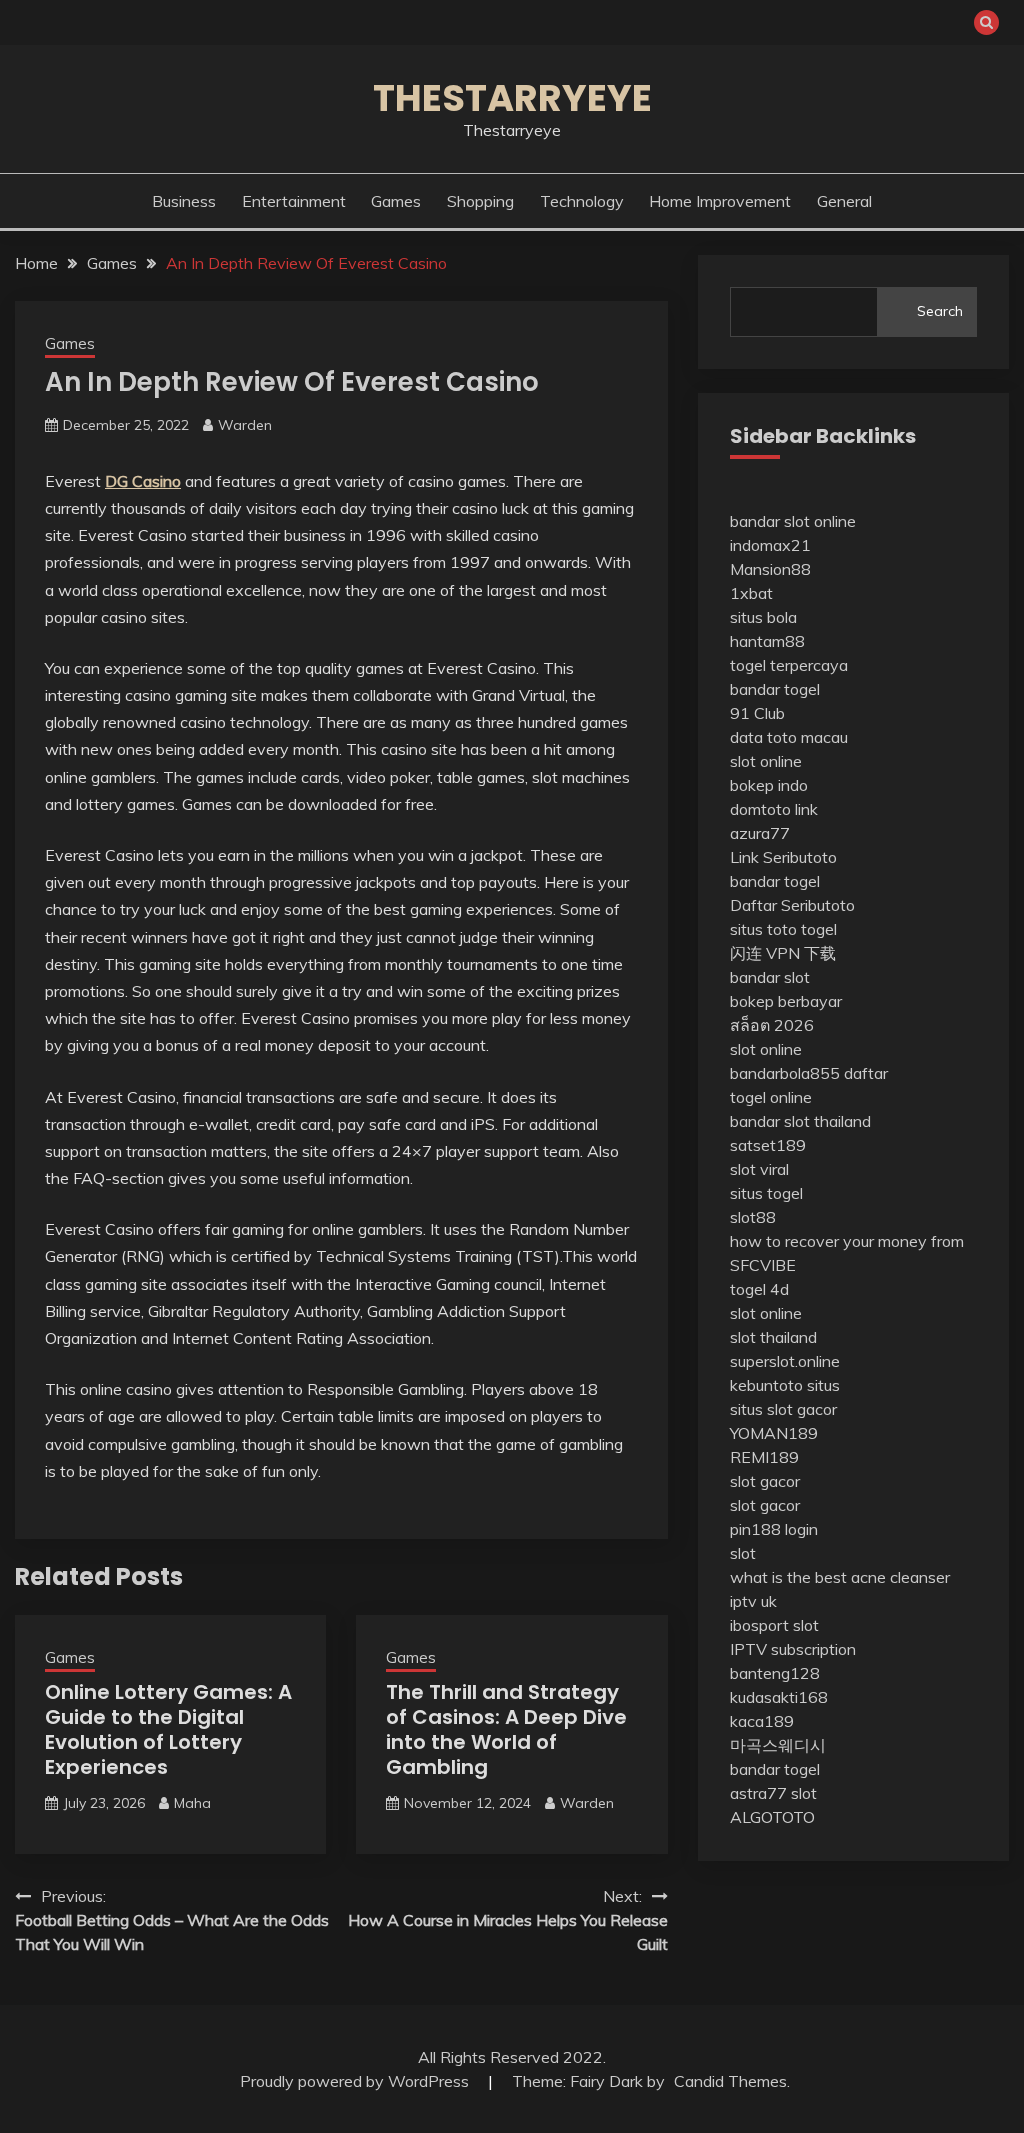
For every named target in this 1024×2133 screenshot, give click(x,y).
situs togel (766, 1193)
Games (396, 201)
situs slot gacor (783, 1409)
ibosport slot (774, 1625)
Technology (582, 201)
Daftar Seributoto (792, 905)
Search (940, 311)
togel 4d (759, 1289)
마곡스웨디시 (778, 1745)
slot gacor (765, 1481)
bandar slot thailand (800, 1121)
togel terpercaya (789, 665)
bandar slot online (793, 521)
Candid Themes (730, 2081)
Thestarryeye (512, 98)
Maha (192, 1803)
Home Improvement (720, 201)
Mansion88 (770, 569)
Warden (245, 425)
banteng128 (775, 1673)
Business (184, 201)
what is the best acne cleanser (840, 1577)
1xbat (751, 593)
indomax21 (770, 545)
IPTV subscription (793, 1649)
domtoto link (774, 809)
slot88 (753, 1217)
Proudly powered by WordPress (356, 2081)
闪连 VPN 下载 (783, 953)
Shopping (480, 201)
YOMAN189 (774, 1433)
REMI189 (764, 1457)
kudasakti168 (779, 1697)
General (844, 201)
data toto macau (789, 737)
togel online (771, 1097)
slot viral (759, 1169)
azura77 (760, 833)
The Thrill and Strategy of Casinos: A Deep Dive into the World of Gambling (506, 1729)
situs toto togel (783, 929)
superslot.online (785, 1361)
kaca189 (762, 1721)
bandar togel (775, 689)
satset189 (768, 1145)
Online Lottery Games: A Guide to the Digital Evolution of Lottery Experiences (168, 1729)
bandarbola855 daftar (809, 1073)
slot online (766, 761)
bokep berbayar (786, 1001)
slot (743, 1553)
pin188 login (774, 1529)
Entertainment (294, 201)
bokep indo (769, 785)
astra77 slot (773, 1793)
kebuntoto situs (785, 1385)
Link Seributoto (783, 857)
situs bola (763, 617)
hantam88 (767, 641)
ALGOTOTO (772, 1817)
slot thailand (773, 1337)
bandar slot (770, 977)
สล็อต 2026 (772, 1025)
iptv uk (753, 1601)
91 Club (757, 713)
